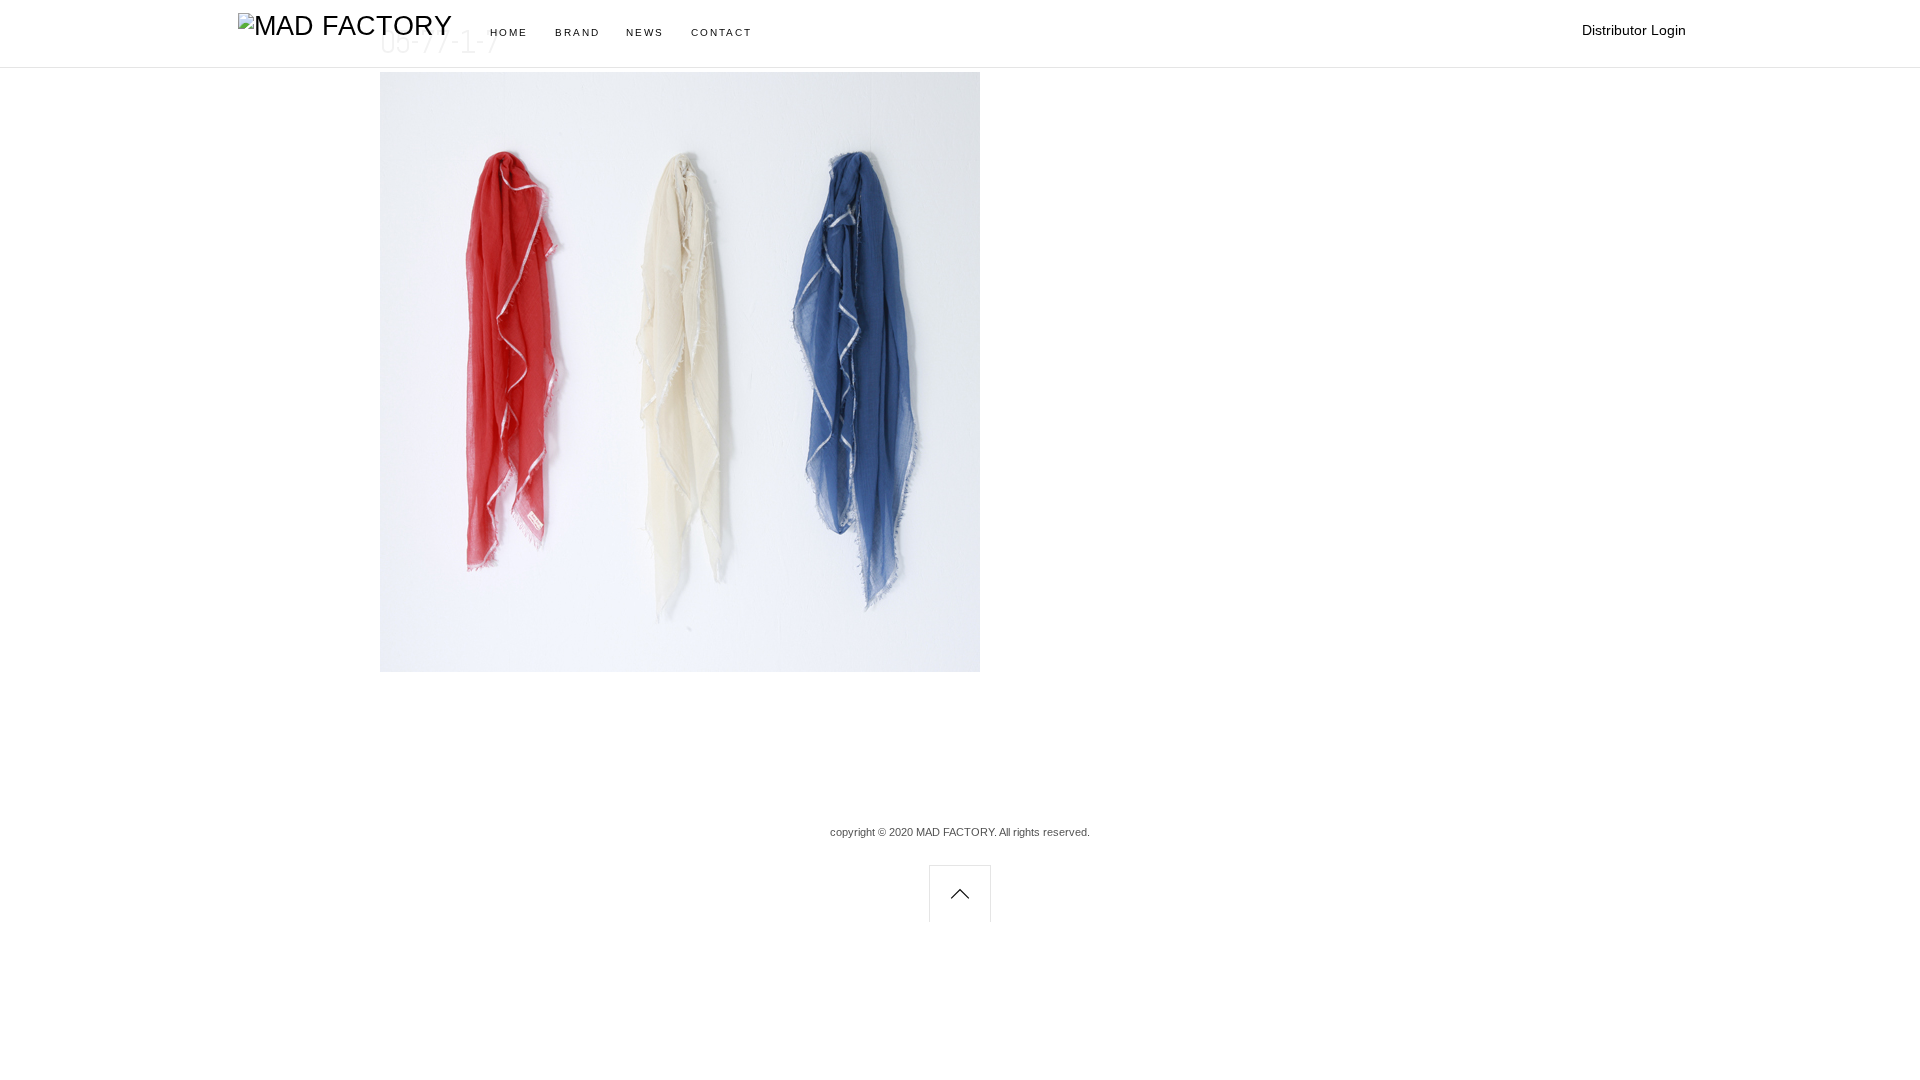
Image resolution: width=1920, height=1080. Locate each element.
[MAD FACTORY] (345, 26)
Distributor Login (1634, 30)
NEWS (645, 32)
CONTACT (721, 32)
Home (509, 32)
